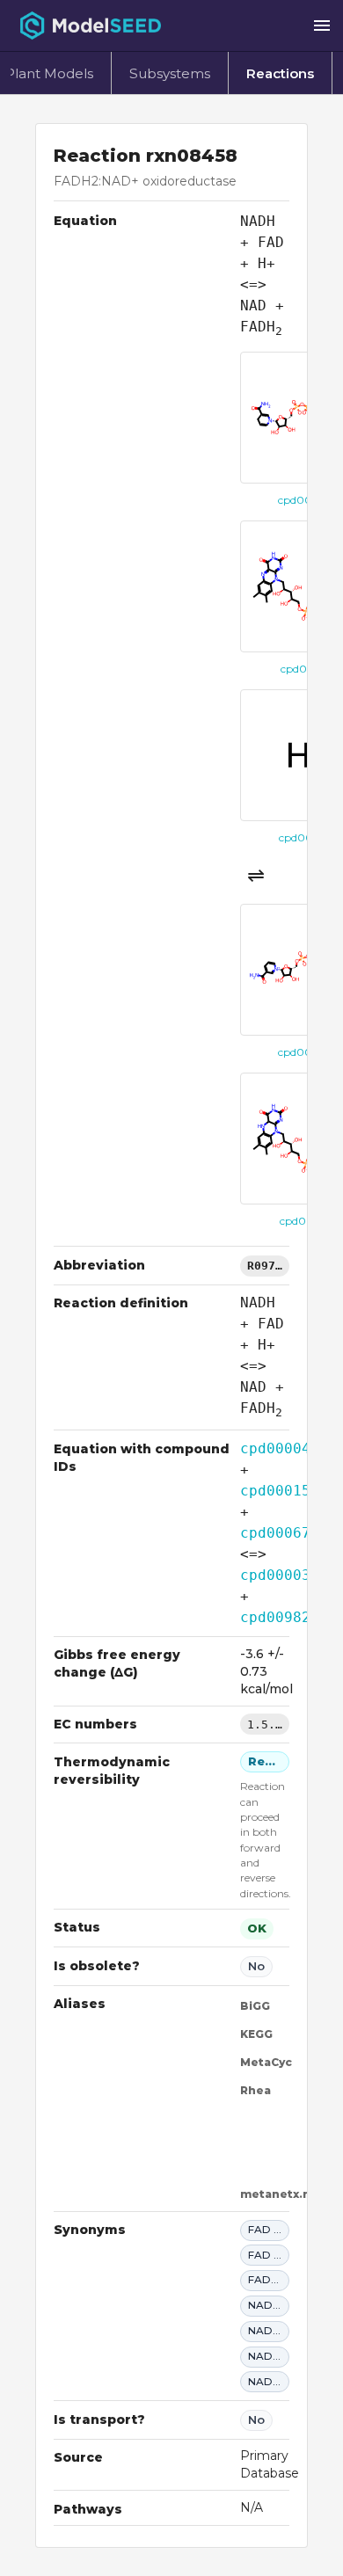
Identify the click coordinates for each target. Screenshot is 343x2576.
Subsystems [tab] (170, 73)
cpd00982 (275, 1617)
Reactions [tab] (280, 73)
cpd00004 (275, 1448)
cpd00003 (275, 1575)
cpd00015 (275, 1491)
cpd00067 (275, 1533)
